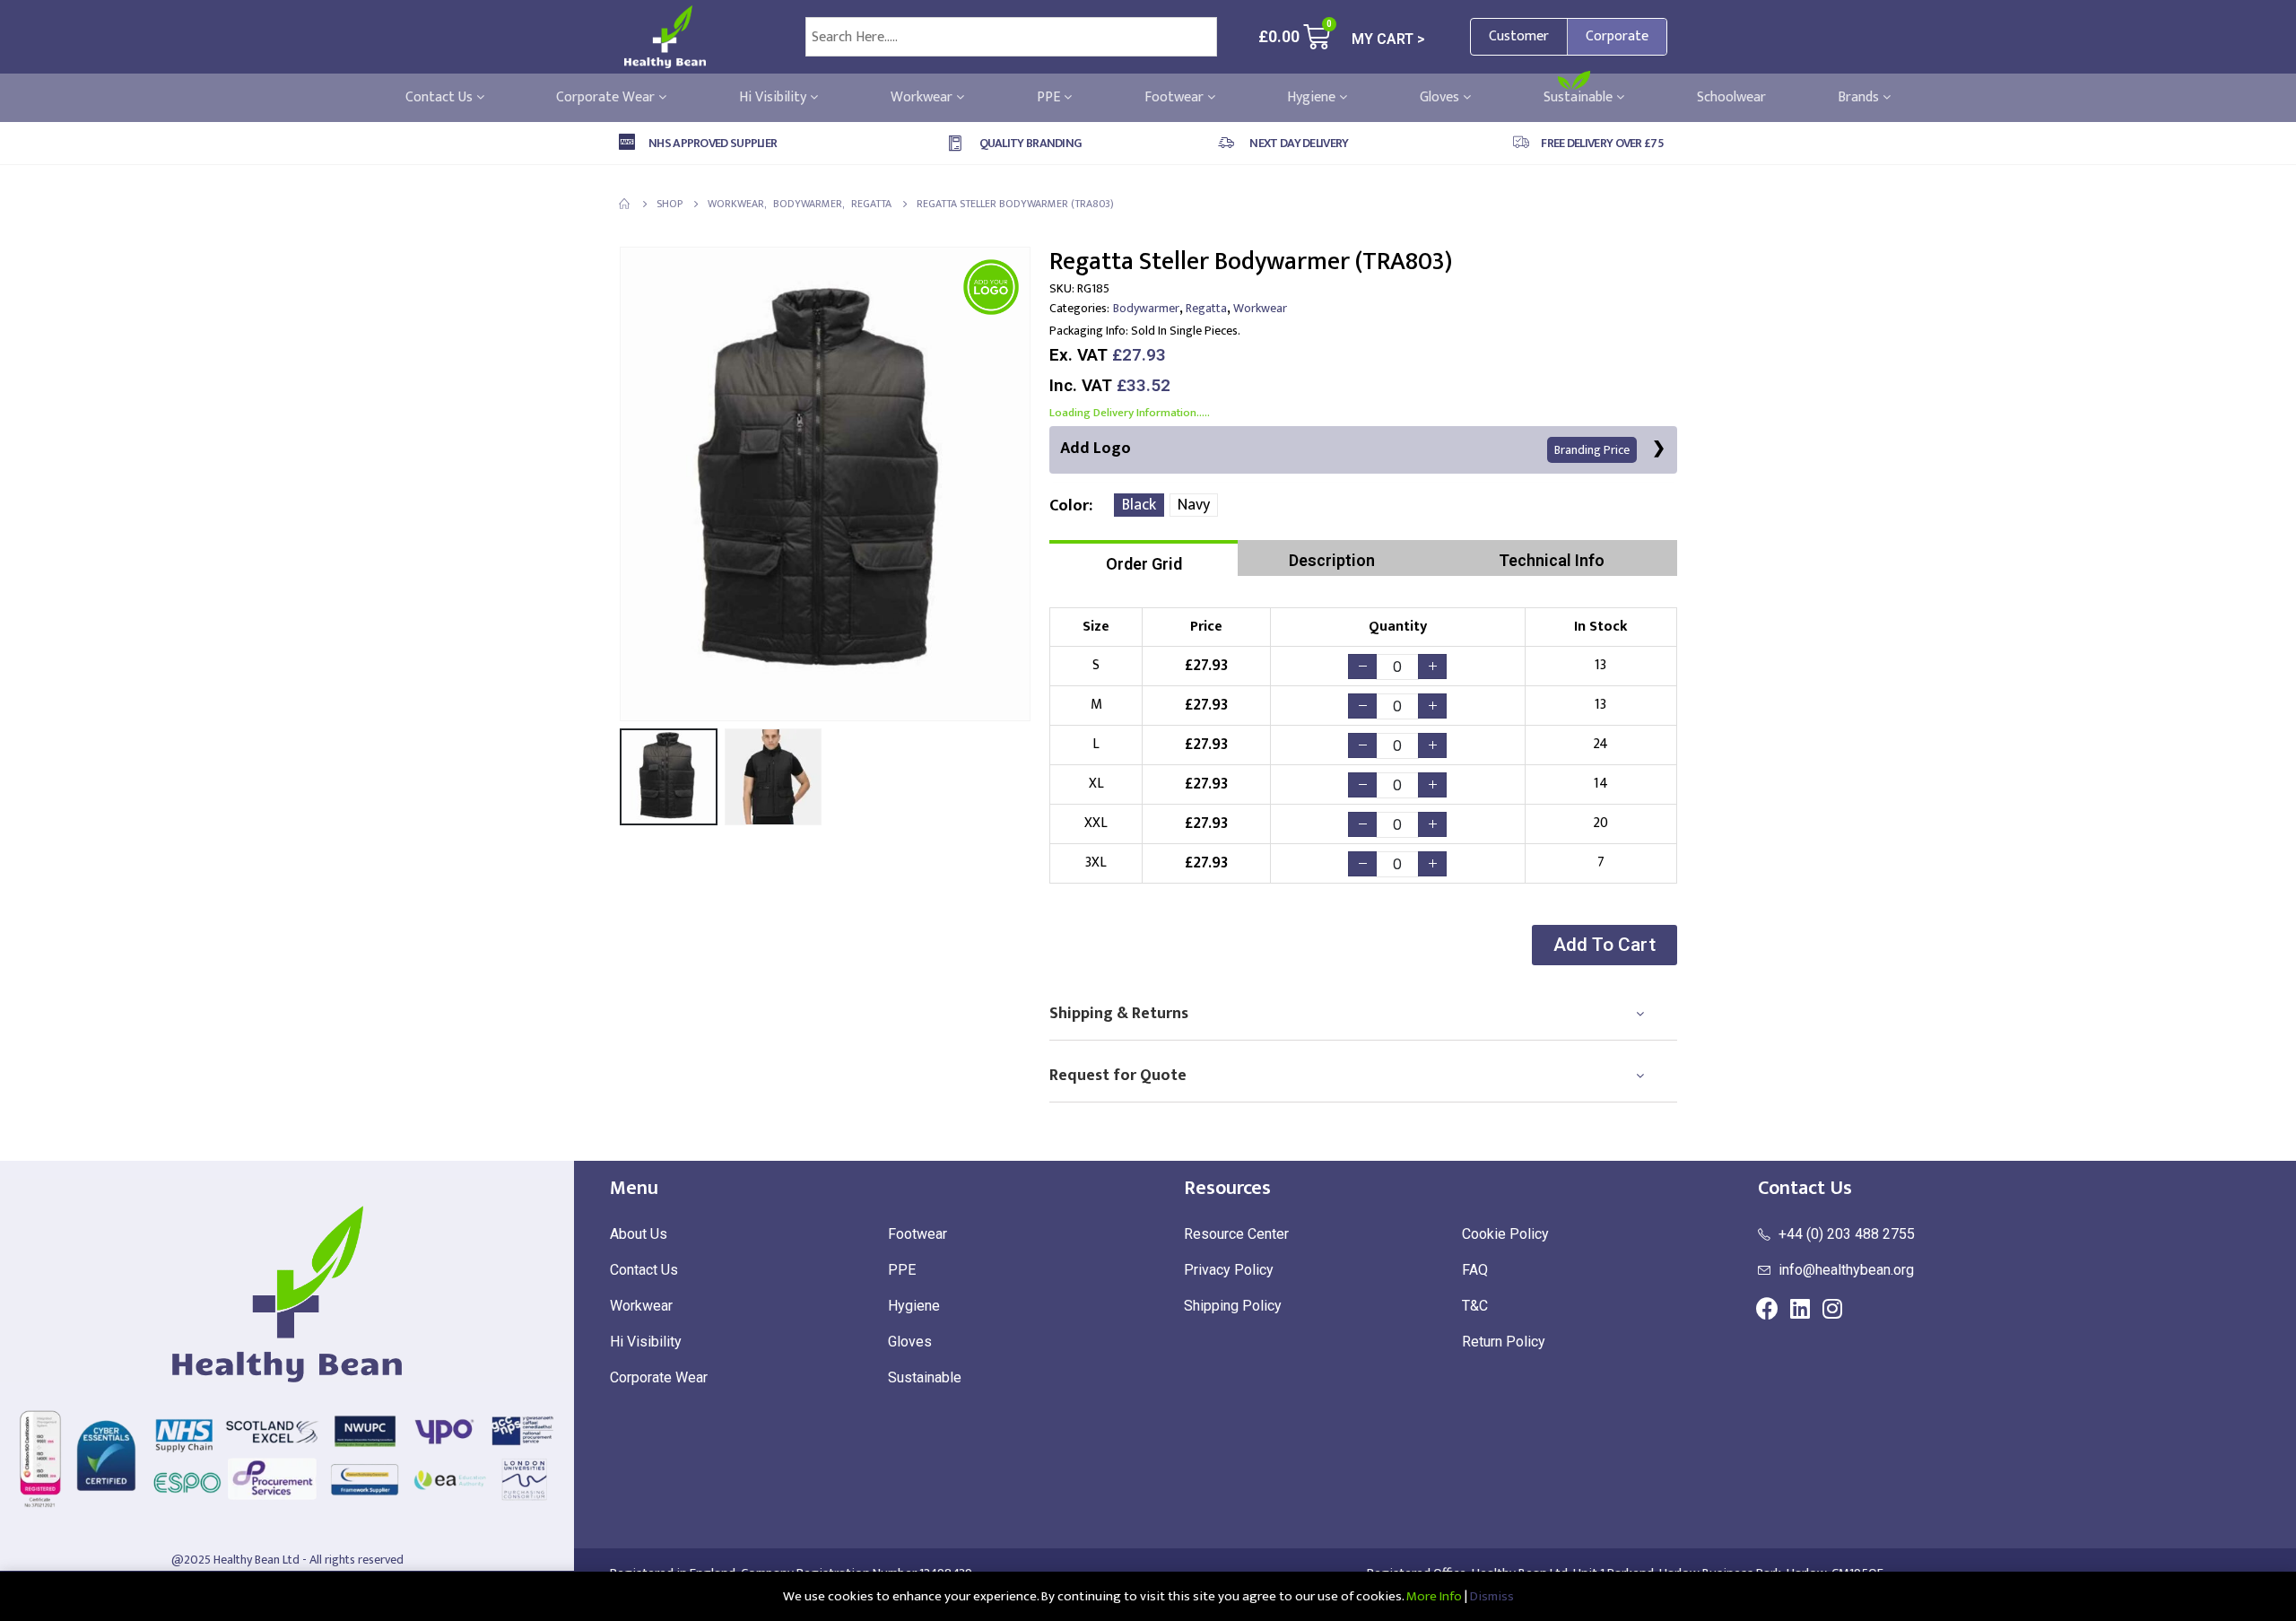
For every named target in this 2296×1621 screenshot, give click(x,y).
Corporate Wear (607, 98)
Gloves (1441, 98)
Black (1139, 505)
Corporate (1617, 36)
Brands (1860, 98)
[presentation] (623, 484)
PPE (1050, 98)
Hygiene (1313, 98)
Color (1069, 506)
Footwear (1176, 98)
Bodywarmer (1146, 308)
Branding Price (1592, 450)
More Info (1434, 1596)
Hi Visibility (774, 98)
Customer (1519, 36)
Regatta (1206, 308)
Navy (1194, 505)
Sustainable (1580, 98)
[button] (1605, 945)
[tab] (1144, 558)
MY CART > (1388, 39)
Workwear (923, 98)
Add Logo (1345, 449)
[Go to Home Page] (625, 204)
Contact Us (441, 98)
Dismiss (1492, 1596)
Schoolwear (1731, 98)
